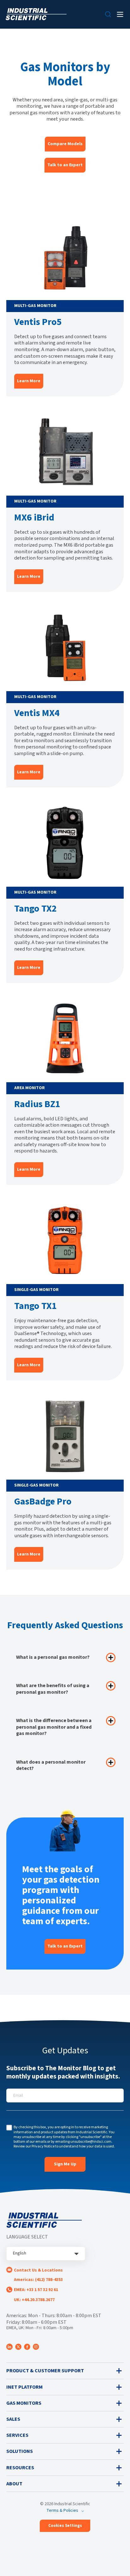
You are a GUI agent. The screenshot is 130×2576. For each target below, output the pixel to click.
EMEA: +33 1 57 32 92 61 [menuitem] (36, 2290)
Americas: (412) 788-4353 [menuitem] (38, 2280)
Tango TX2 (35, 909)
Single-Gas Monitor (36, 1290)
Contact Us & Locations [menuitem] (38, 2270)
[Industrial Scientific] (36, 14)
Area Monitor (30, 1088)
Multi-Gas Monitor (35, 306)
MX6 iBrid (34, 517)
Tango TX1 (35, 1306)
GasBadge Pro (43, 1501)
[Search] (108, 14)
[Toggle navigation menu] (120, 14)
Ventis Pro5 (38, 322)
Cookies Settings (65, 2526)
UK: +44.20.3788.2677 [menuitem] (34, 2300)
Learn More (29, 381)
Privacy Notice (43, 2146)
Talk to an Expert (65, 165)
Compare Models (65, 144)
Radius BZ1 (37, 1104)
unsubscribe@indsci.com (91, 2142)
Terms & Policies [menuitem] (62, 2511)
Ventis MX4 (37, 713)
